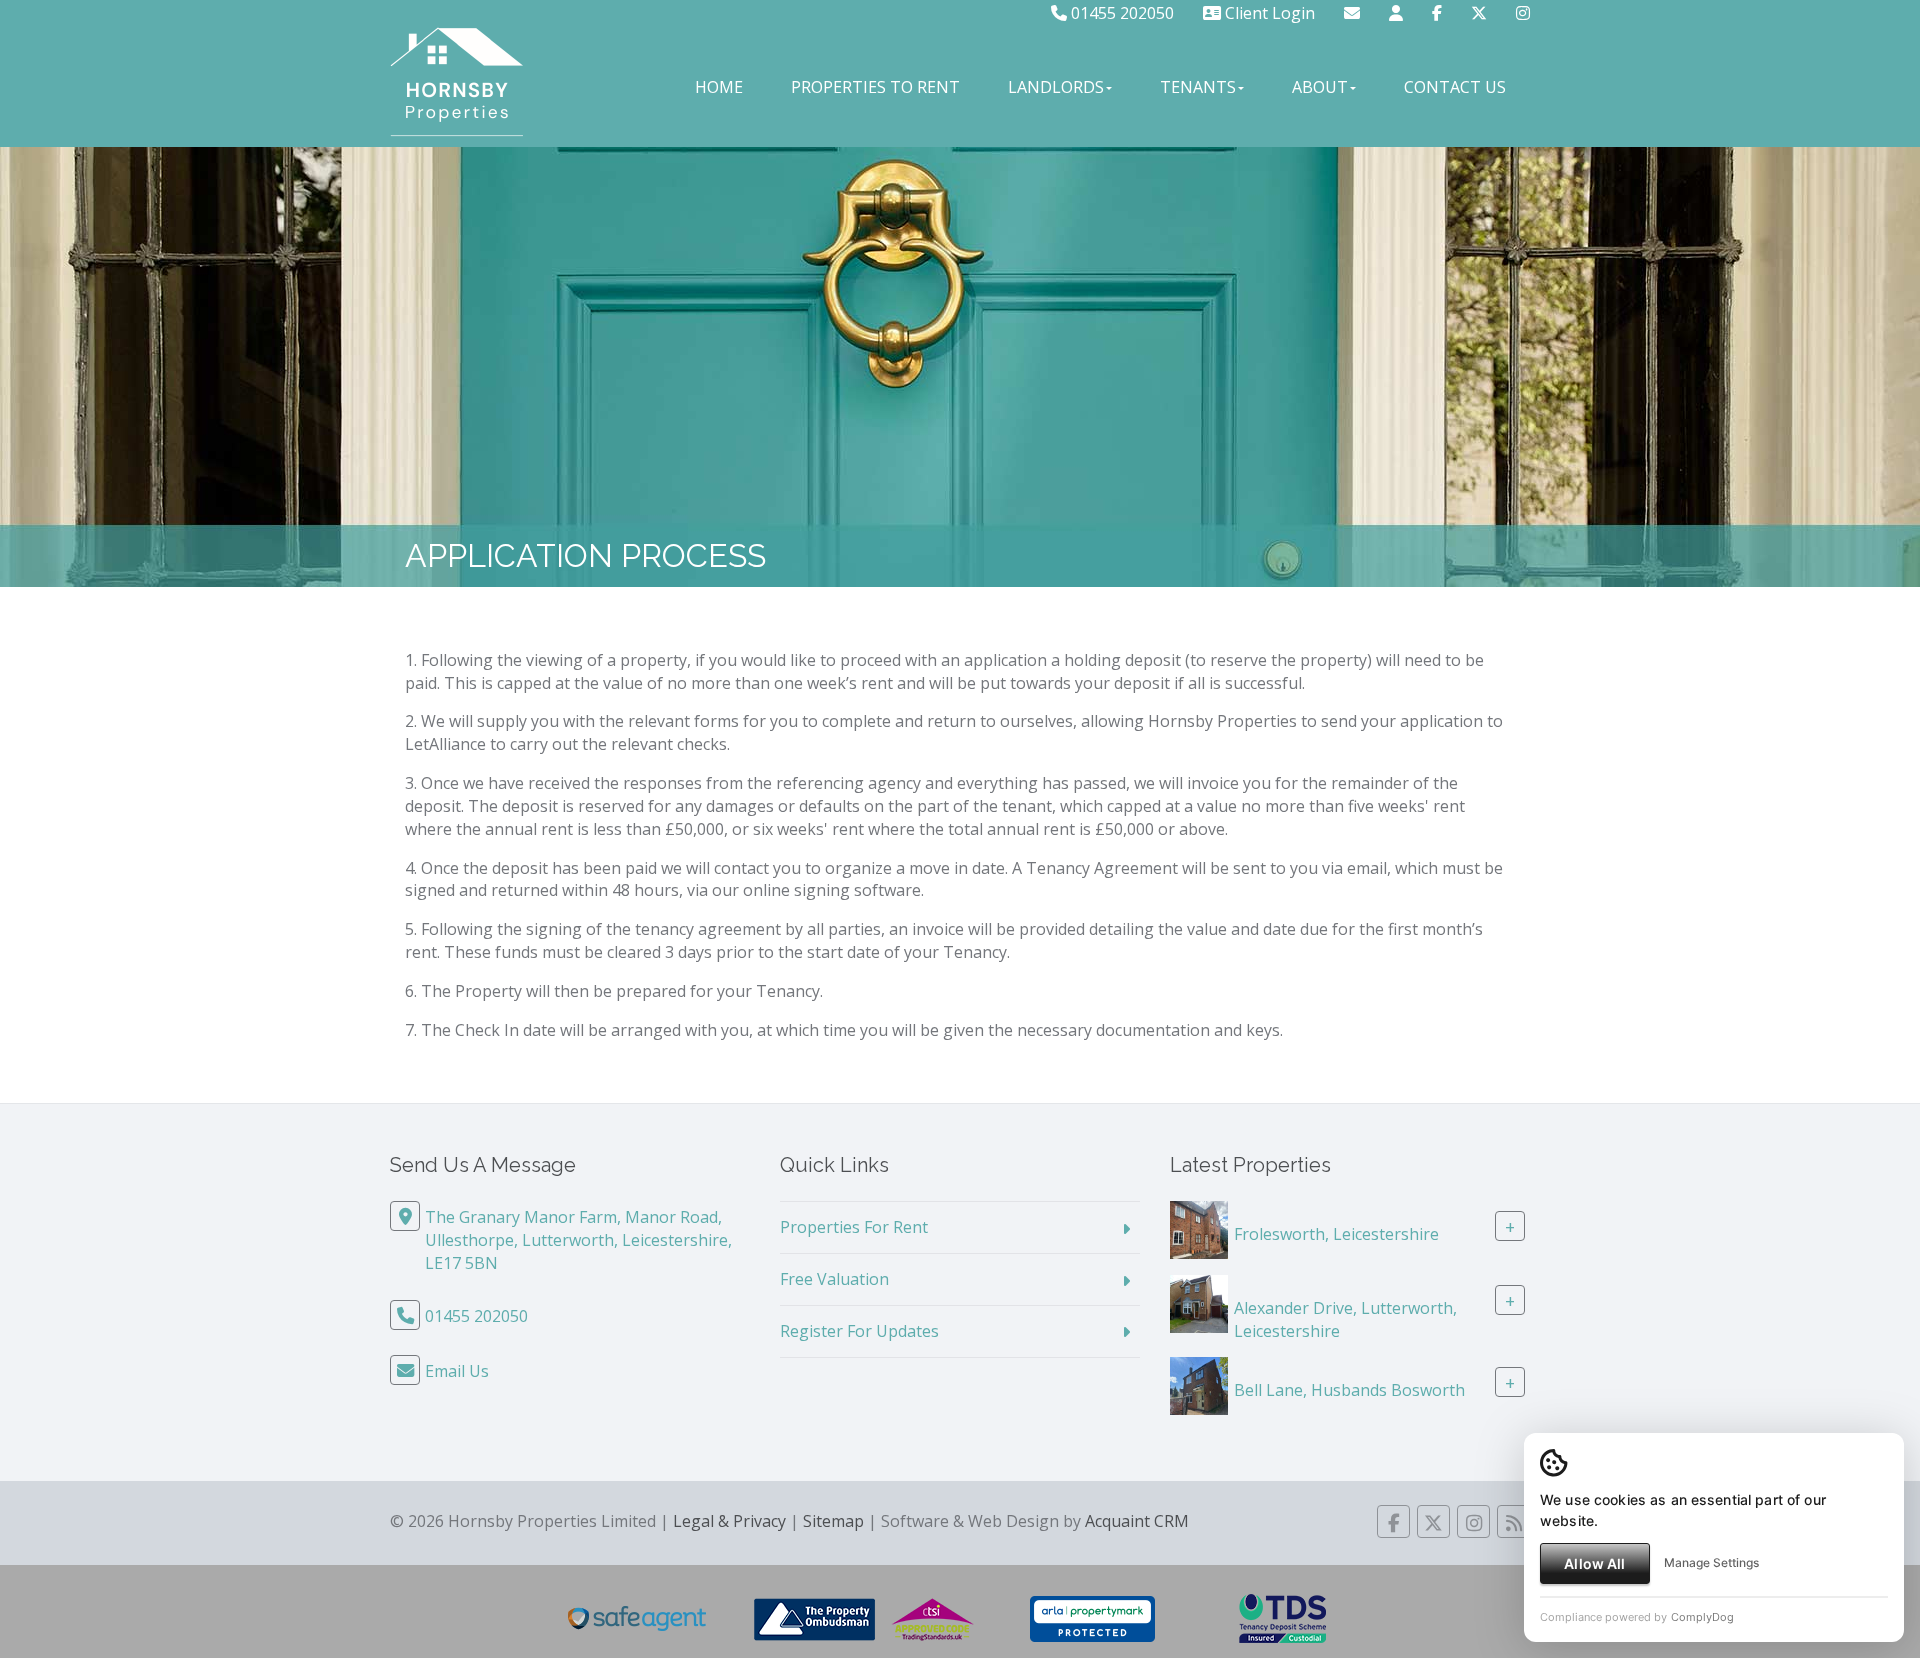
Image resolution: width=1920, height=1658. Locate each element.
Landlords (1056, 87)
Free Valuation (834, 1279)
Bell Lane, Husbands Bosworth (1349, 1390)
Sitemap (833, 1521)
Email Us (457, 1371)
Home (719, 87)
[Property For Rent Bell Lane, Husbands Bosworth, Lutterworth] (1199, 1384)
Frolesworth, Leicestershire (1336, 1234)
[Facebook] (1437, 13)
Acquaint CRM (1137, 1521)
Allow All (1594, 1563)
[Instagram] (1523, 13)
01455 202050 (1120, 13)
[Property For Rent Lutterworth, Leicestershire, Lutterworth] (1199, 1303)
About (1320, 87)
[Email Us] (1352, 13)
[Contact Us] (1396, 13)
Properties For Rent (854, 1227)
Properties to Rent (875, 87)
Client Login (1268, 13)
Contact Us (1455, 87)
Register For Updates (859, 1331)
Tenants (1198, 87)
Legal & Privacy (729, 1521)
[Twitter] (1479, 13)
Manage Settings (1711, 1562)
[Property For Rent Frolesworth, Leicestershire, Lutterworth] (1199, 1229)
